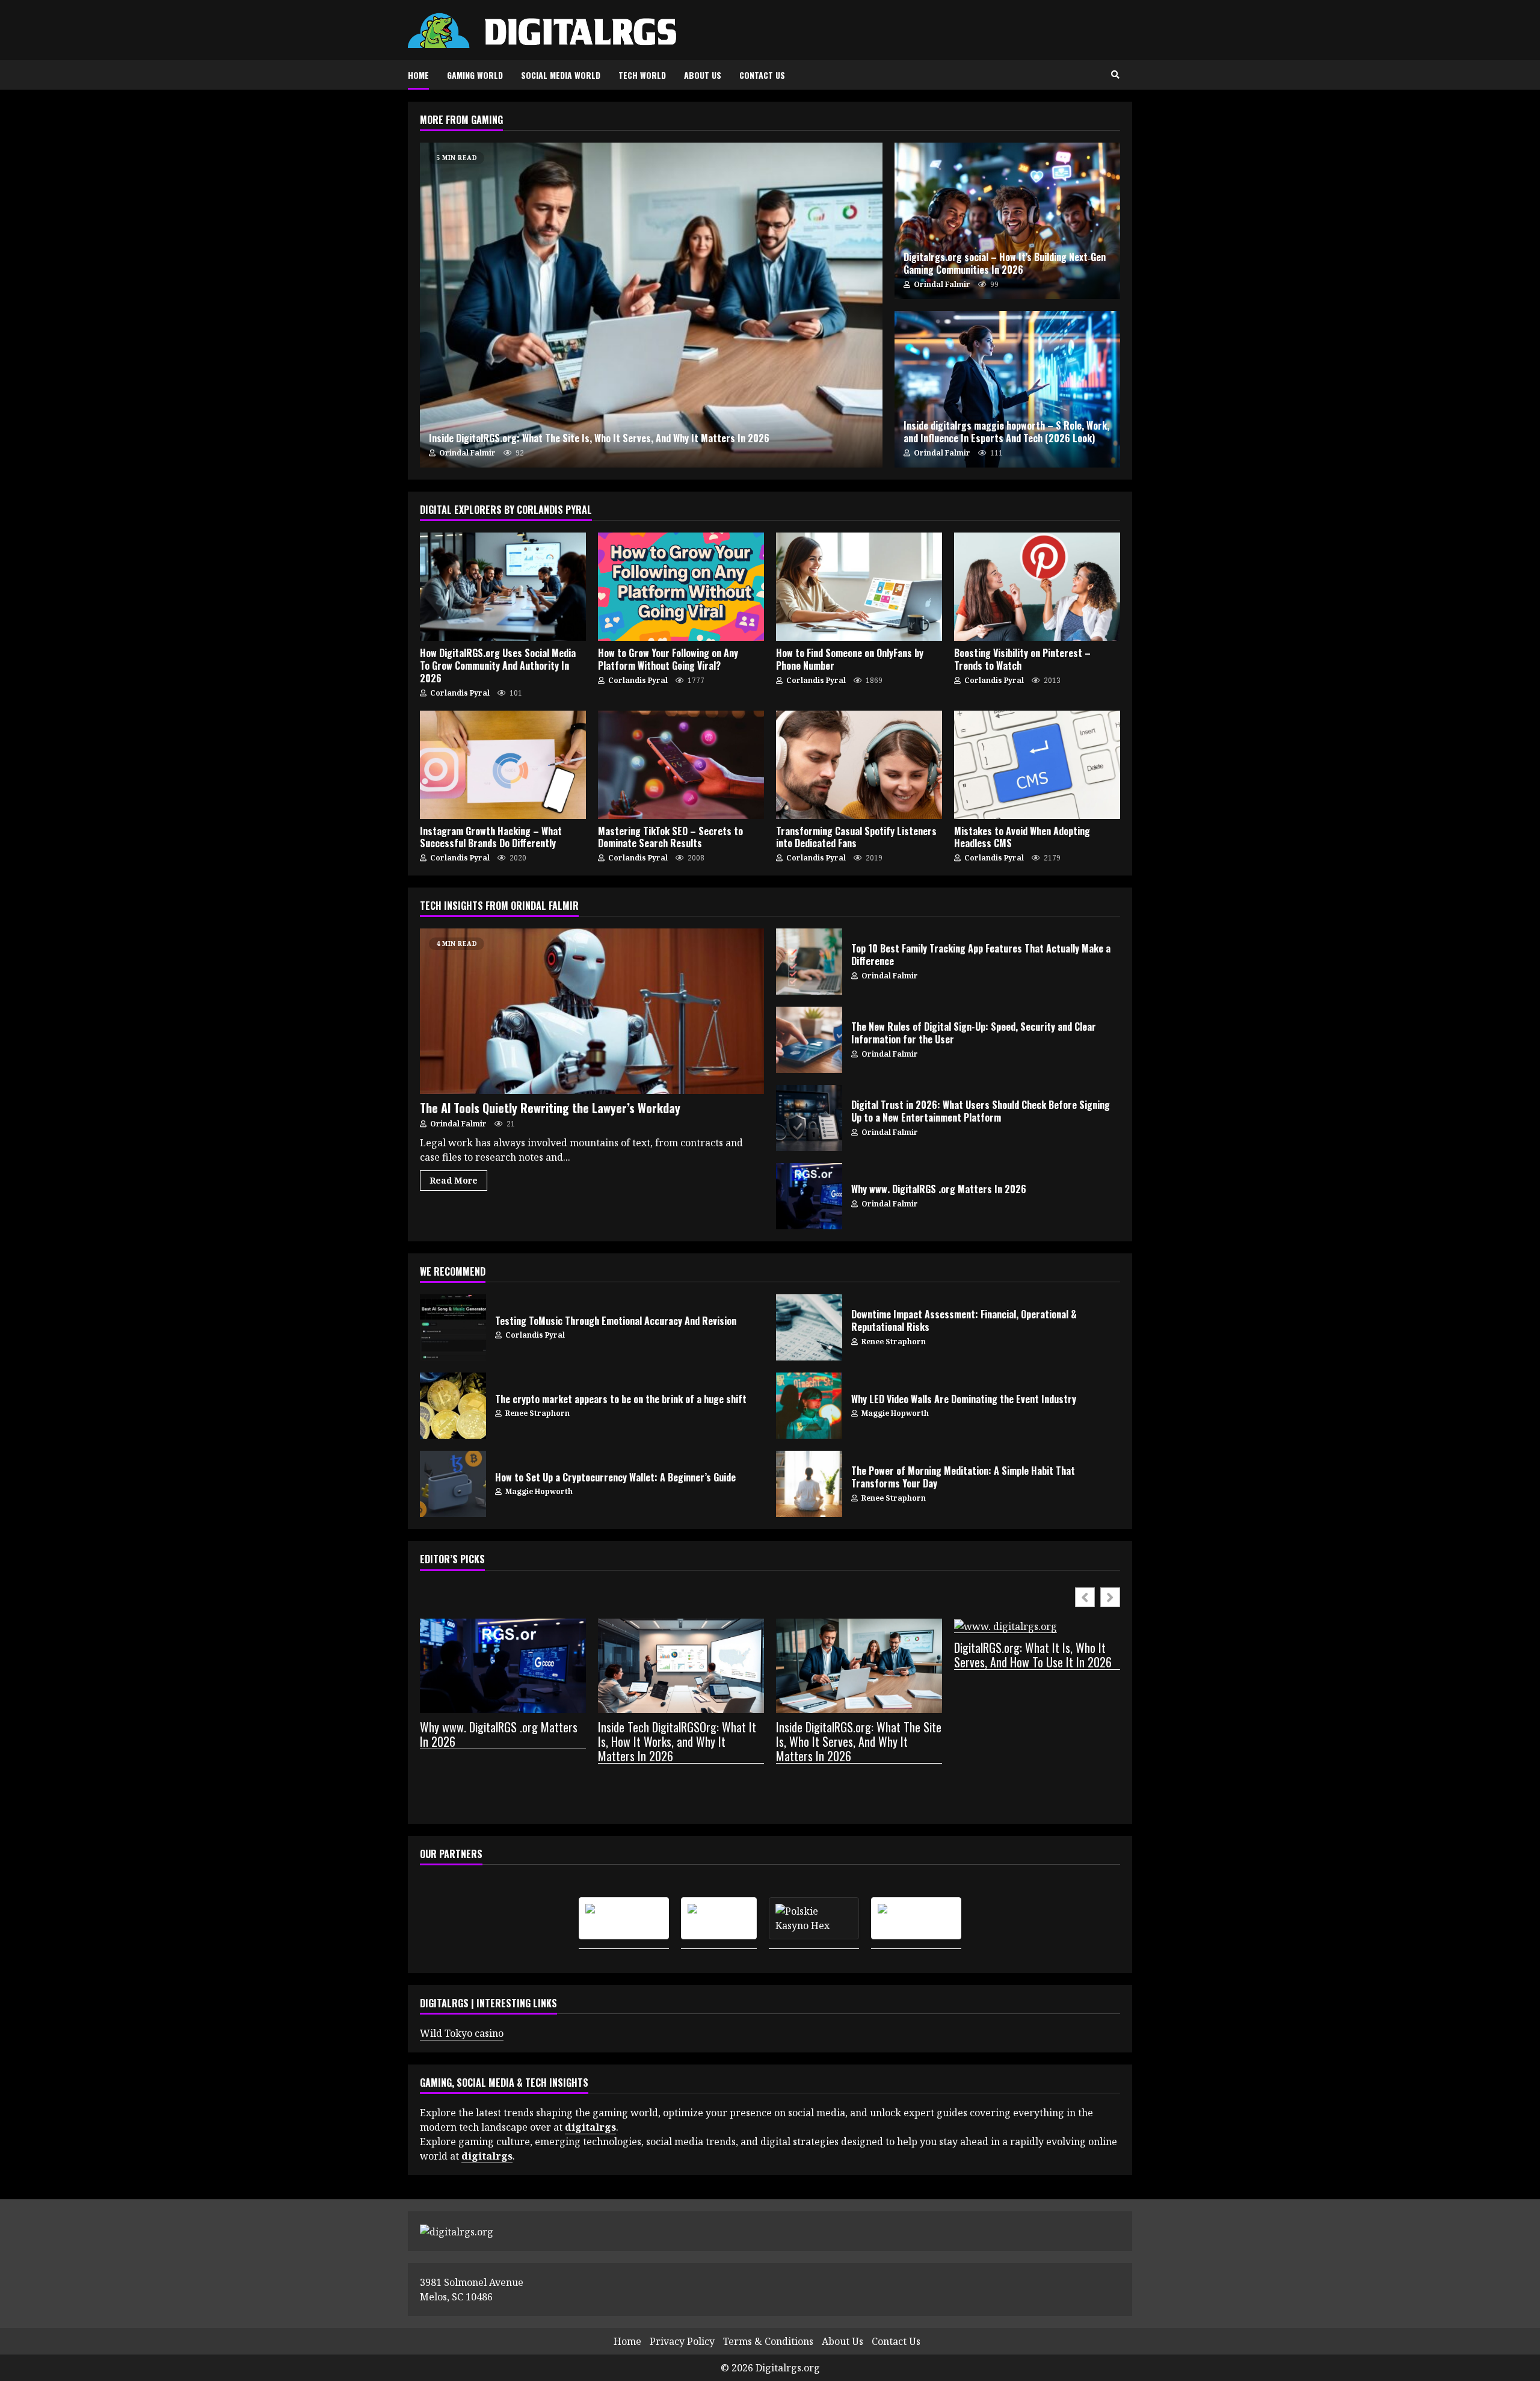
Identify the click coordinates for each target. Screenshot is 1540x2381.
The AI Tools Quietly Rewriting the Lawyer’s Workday (592, 1011)
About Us (703, 75)
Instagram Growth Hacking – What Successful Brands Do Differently (503, 765)
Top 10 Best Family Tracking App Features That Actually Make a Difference (809, 962)
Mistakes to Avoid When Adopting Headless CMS (1037, 765)
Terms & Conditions (768, 2341)
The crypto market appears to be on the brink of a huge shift (453, 1406)
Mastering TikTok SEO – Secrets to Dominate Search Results (681, 765)
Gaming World (475, 75)
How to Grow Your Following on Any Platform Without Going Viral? (681, 587)
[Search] (1115, 75)
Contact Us (762, 75)
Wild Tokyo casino (462, 2033)
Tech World (642, 75)
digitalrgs (487, 2156)
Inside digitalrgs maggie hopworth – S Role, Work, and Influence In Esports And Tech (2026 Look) (1007, 389)
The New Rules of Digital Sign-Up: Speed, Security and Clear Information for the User (809, 1040)
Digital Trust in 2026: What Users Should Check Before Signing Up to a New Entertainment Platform (809, 1118)
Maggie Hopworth (894, 1413)
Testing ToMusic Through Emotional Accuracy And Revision (453, 1327)
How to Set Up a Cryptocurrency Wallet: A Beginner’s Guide (453, 1484)
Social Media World (561, 75)
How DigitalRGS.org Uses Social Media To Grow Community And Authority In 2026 (503, 587)
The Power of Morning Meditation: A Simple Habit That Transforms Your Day (809, 1484)
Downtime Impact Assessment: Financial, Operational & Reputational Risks (809, 1327)
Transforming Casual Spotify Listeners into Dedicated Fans (859, 765)
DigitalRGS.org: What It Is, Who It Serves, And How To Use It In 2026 (1033, 1655)
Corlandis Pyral (459, 693)
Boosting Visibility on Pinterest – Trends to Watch (1037, 587)
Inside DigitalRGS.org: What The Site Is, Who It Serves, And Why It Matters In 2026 (651, 305)
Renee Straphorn (893, 1342)
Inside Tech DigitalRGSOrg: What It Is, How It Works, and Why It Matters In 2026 (677, 1742)
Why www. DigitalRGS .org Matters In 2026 (809, 1196)
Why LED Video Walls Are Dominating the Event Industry (809, 1406)
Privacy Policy (682, 2341)
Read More (454, 1180)
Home (418, 75)
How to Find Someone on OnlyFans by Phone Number (859, 587)
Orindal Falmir (467, 453)
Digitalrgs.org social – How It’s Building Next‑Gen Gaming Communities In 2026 (1007, 221)
